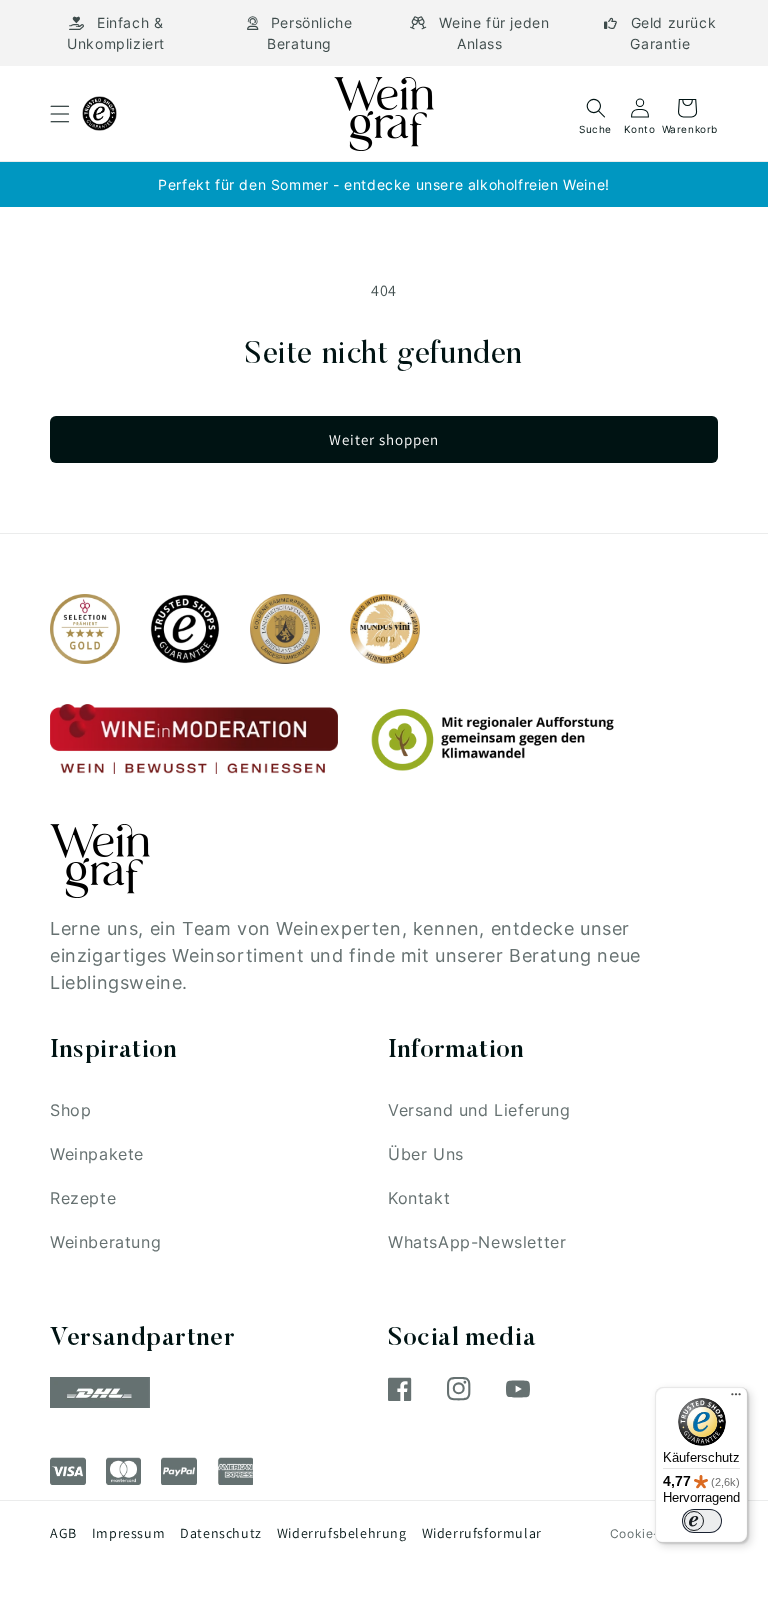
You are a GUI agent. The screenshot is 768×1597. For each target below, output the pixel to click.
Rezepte (83, 1198)
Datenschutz (221, 1533)
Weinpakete (97, 1154)
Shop (70, 1110)
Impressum (128, 1533)
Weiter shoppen (384, 439)
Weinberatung (105, 1242)
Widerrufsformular (482, 1533)
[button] (60, 114)
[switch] (702, 1521)
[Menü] (736, 1399)
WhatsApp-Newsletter (477, 1242)
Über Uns (426, 1154)
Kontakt (419, 1198)
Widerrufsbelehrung (342, 1533)
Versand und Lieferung (479, 1110)
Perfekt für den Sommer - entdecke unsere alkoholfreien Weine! (384, 184)
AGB (63, 1533)
